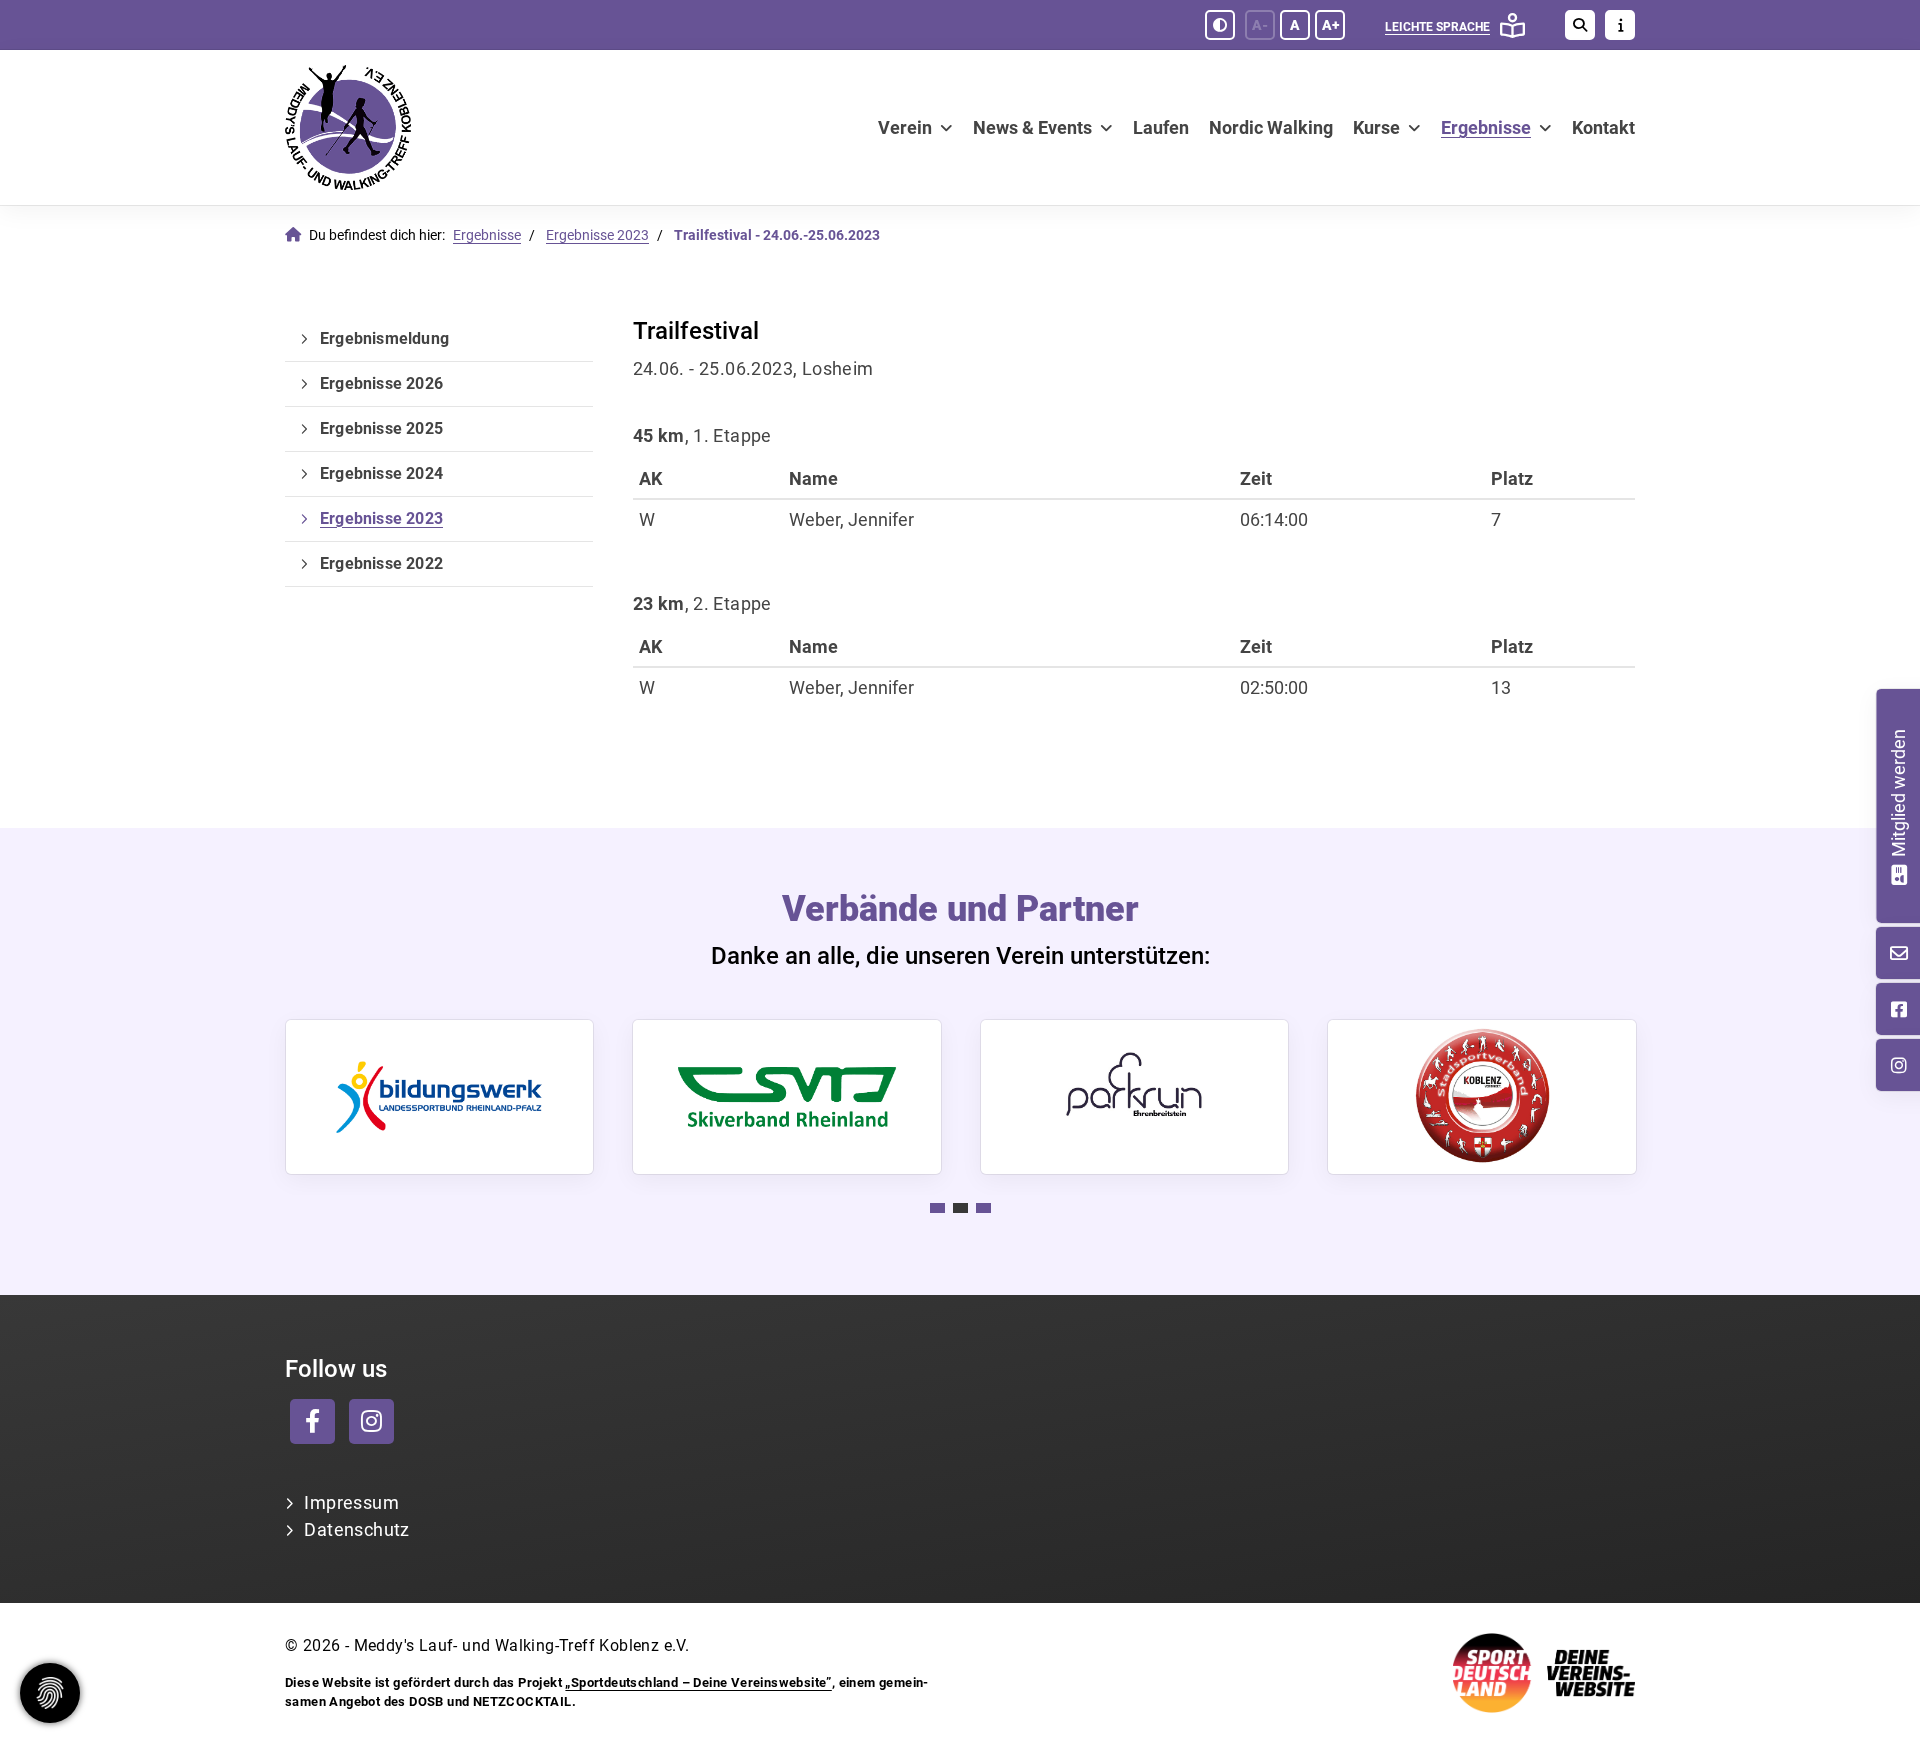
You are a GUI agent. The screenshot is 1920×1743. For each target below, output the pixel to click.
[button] (937, 1208)
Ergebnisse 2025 (381, 428)
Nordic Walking (1271, 127)
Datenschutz (356, 1529)
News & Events (1032, 127)
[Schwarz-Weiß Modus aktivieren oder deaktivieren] (1220, 25)
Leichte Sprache (1437, 27)
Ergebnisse (1486, 127)
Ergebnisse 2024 (381, 473)
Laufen (1161, 127)
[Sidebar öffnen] (1620, 25)
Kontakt (1603, 127)
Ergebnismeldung (384, 338)
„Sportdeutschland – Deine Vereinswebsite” (698, 1682)
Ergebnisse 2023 (597, 235)
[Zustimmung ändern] (50, 1693)
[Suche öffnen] (1580, 25)
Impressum (351, 1502)
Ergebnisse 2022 (381, 563)
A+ (1330, 25)
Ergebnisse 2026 (381, 383)
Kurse (1376, 127)
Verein (905, 127)
